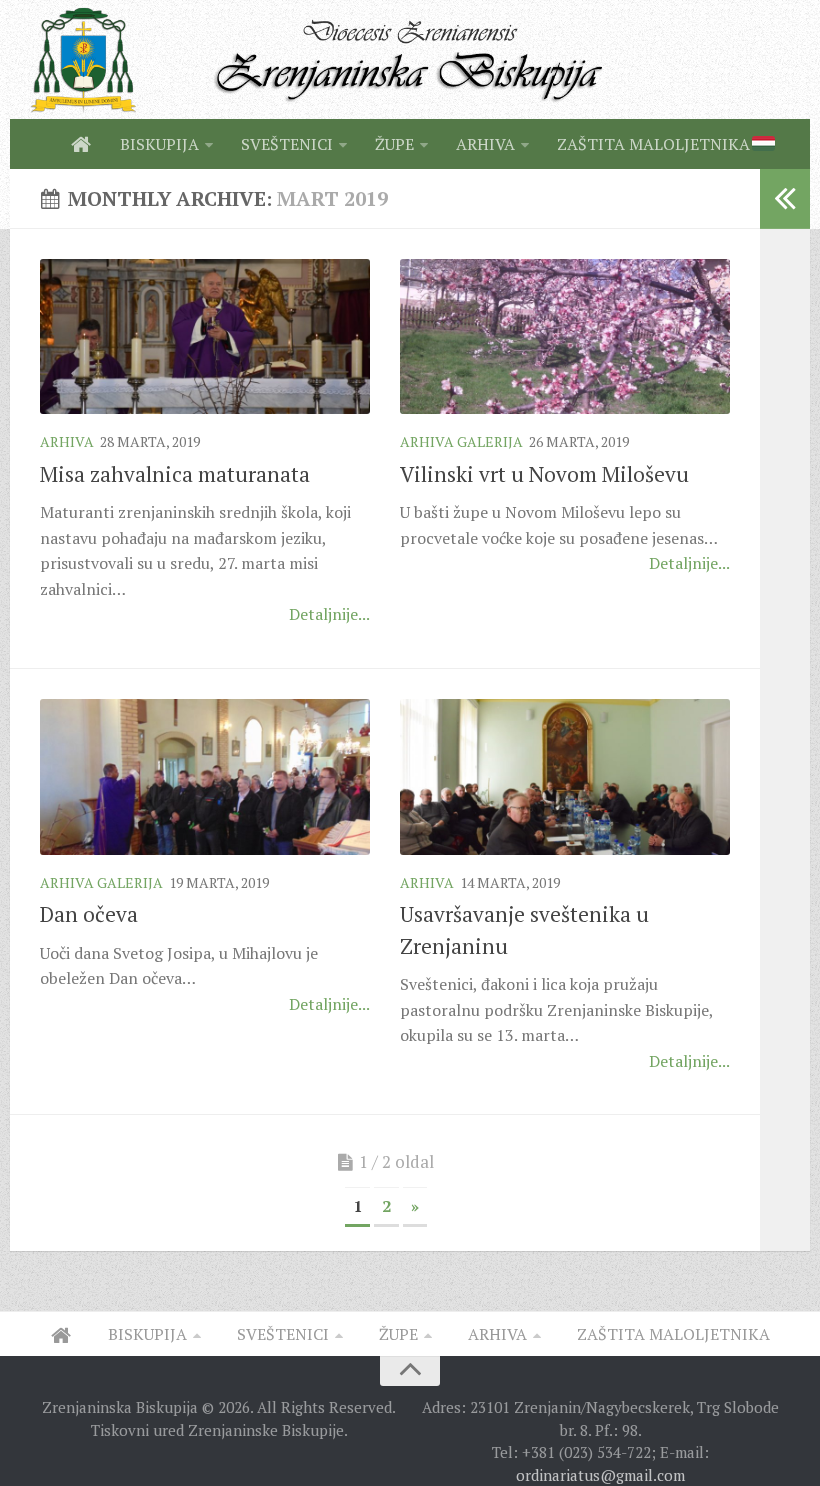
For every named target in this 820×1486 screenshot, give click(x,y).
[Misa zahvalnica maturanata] (205, 337)
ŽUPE (394, 144)
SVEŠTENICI (287, 144)
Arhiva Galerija (461, 441)
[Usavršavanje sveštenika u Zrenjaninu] (565, 777)
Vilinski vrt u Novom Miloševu (544, 474)
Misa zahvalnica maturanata (175, 474)
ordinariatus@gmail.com (600, 1475)
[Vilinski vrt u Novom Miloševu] (565, 337)
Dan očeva (89, 914)
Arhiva (67, 441)
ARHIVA (485, 144)
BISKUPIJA (159, 144)
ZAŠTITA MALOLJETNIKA (653, 144)
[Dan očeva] (205, 777)
